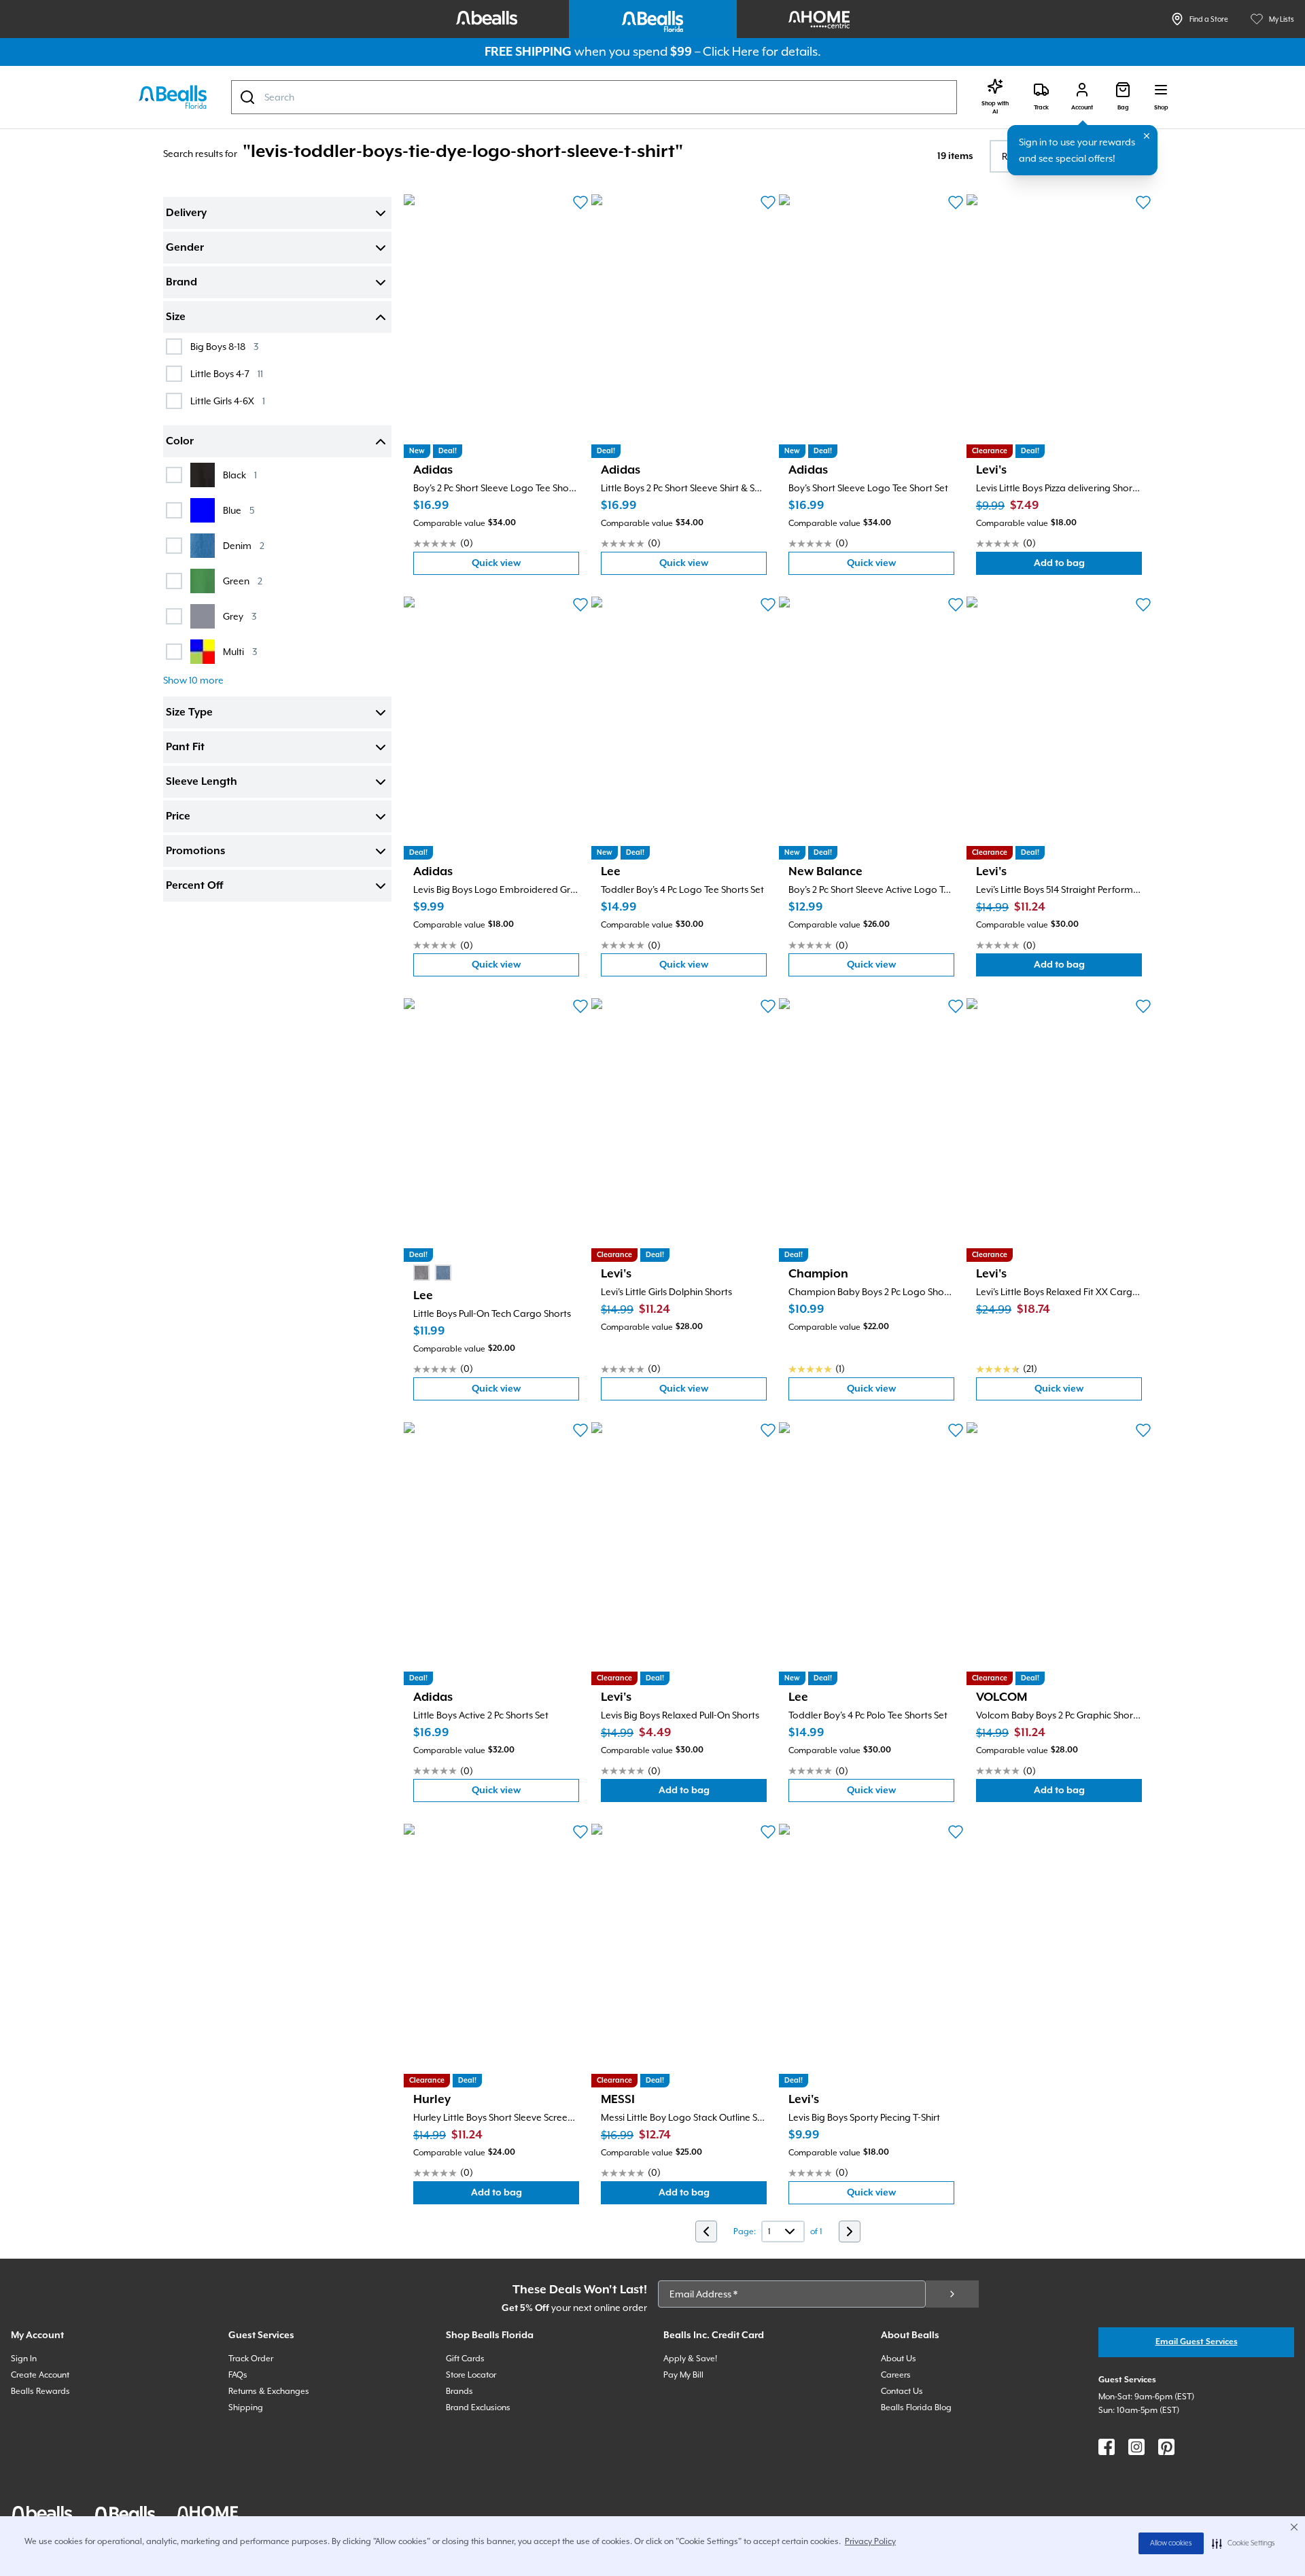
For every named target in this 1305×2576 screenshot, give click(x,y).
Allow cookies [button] (1171, 2543)
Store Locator (471, 2375)
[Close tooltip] (1147, 136)
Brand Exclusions (478, 2407)
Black (240, 475)
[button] (1243, 2543)
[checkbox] (174, 347)
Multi (240, 651)
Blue (239, 510)
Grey (240, 616)
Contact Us (902, 2391)
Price (178, 817)
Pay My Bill (683, 2375)
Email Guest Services (1197, 2342)
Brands (459, 2391)
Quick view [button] (525, 566)
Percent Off (194, 886)
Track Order (251, 2359)
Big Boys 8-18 (224, 346)
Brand (181, 283)
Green (243, 581)
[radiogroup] (432, 1273)
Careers (896, 2375)
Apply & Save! (690, 2359)
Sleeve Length (202, 782)
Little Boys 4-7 (227, 373)
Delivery (186, 213)
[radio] (421, 1273)
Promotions (195, 851)
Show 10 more (193, 680)
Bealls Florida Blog (916, 2407)
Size (176, 317)
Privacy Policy (870, 2541)
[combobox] (594, 97)
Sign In (24, 2359)
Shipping (246, 2407)
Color (180, 442)
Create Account (40, 2375)
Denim (244, 545)
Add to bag (1088, 566)
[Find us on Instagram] (1136, 2447)
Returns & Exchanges (269, 2391)
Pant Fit (185, 747)
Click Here (731, 51)
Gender (185, 248)
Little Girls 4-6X (228, 401)
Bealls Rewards (40, 2391)
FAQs (238, 2375)
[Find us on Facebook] (1107, 2447)
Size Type (189, 713)
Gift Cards (465, 2359)
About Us (899, 2359)
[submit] (952, 2294)
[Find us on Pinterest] (1166, 2447)
